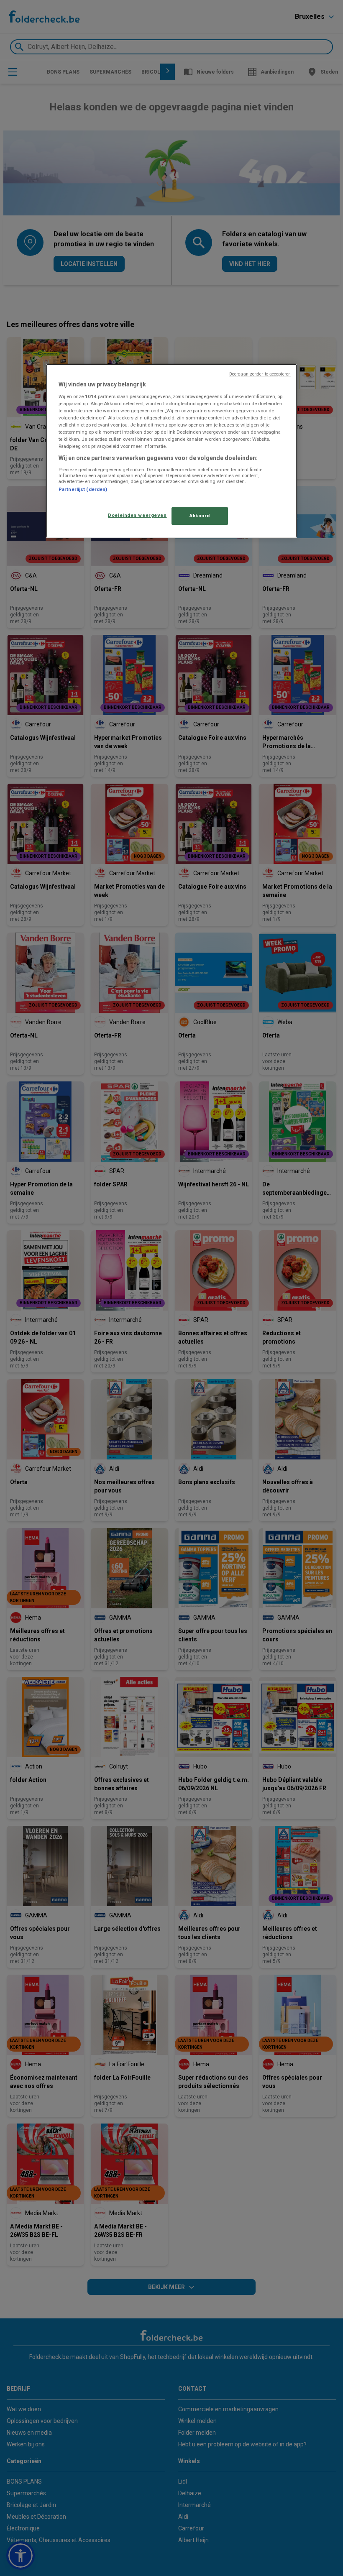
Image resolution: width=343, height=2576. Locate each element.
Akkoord (200, 516)
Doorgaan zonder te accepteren (260, 374)
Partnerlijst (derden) (83, 489)
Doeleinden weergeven (137, 515)
